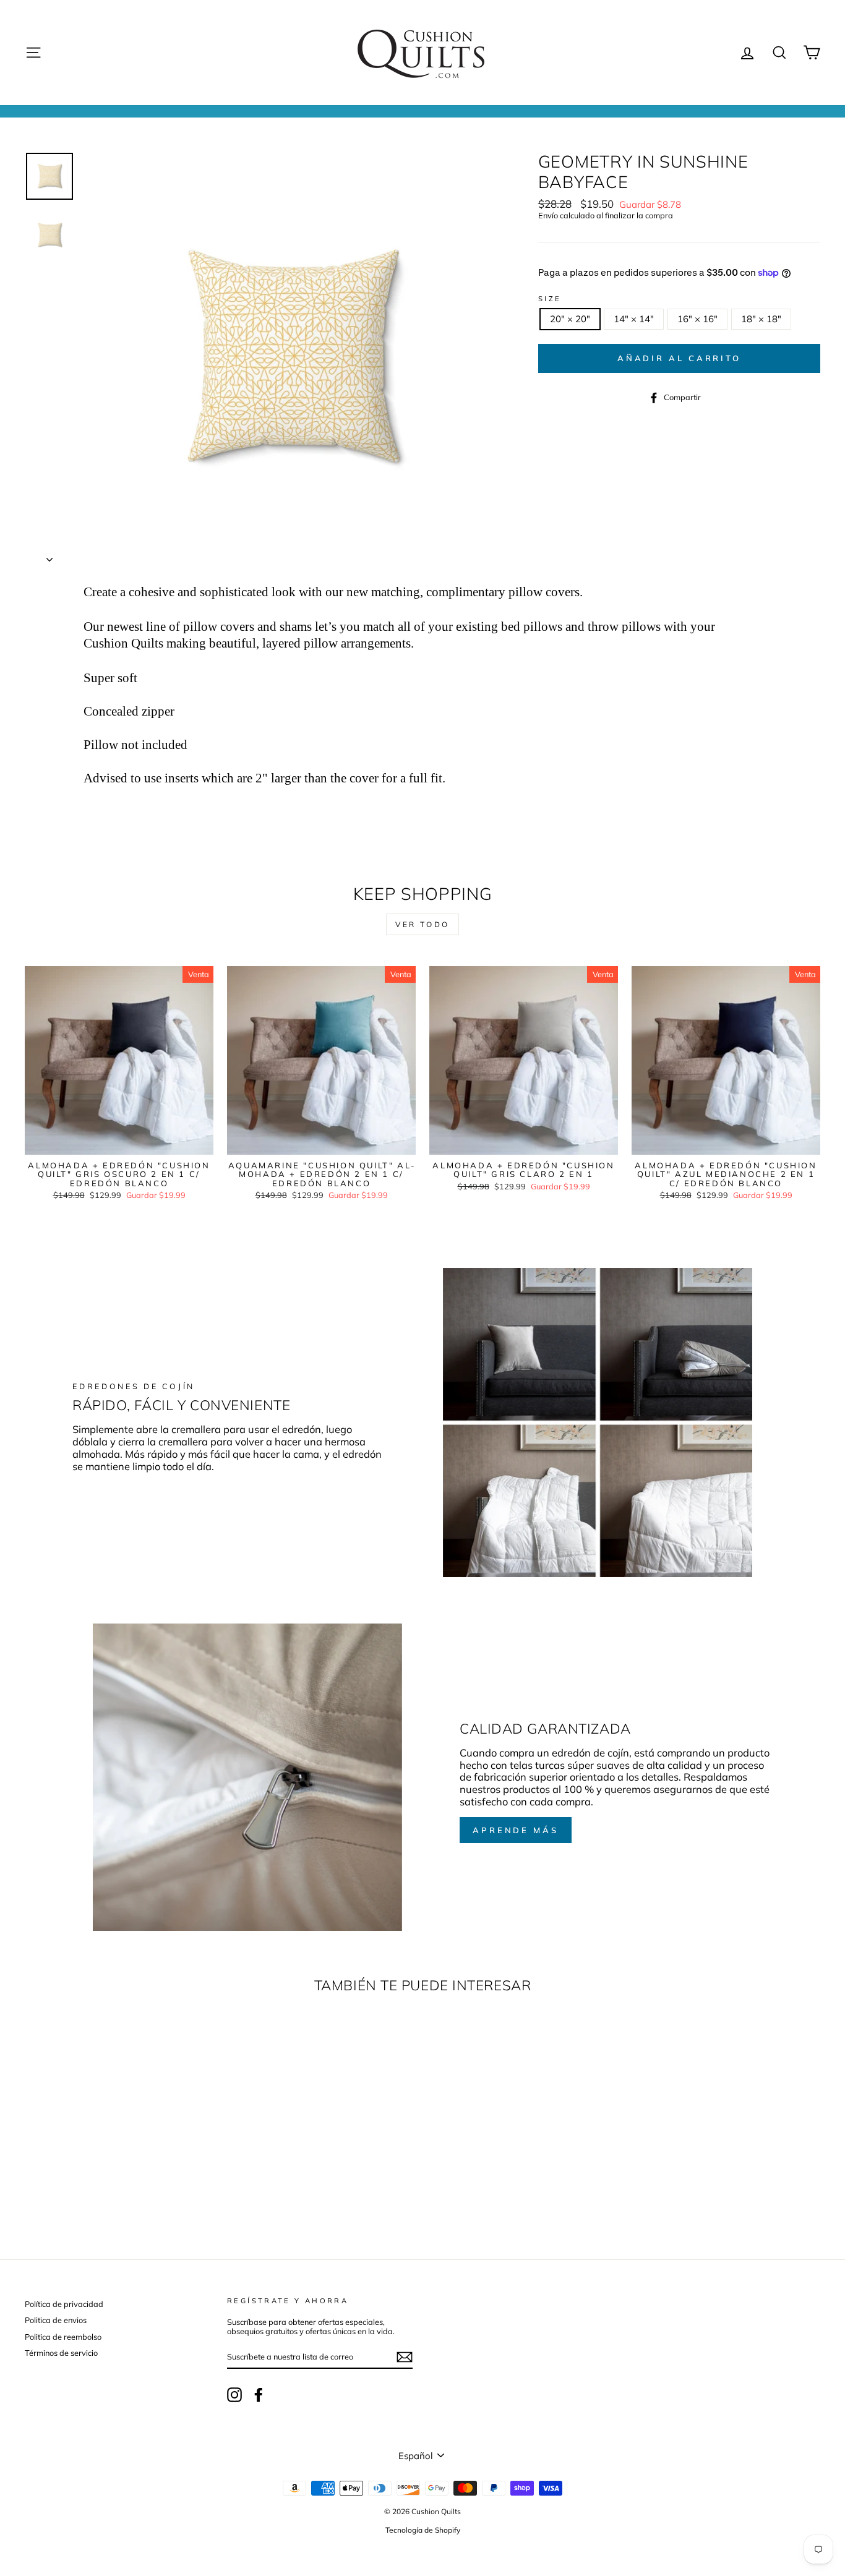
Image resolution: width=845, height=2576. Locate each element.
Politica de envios (56, 2320)
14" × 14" (634, 319)
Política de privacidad (64, 2304)
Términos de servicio (61, 2353)
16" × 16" (697, 319)
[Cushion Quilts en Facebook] (259, 2395)
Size (550, 299)
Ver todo (422, 924)
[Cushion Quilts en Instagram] (234, 2395)
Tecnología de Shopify (423, 2530)
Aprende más (516, 1830)
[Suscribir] (405, 2357)
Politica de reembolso (63, 2337)
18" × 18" (761, 319)
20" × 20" (570, 319)
